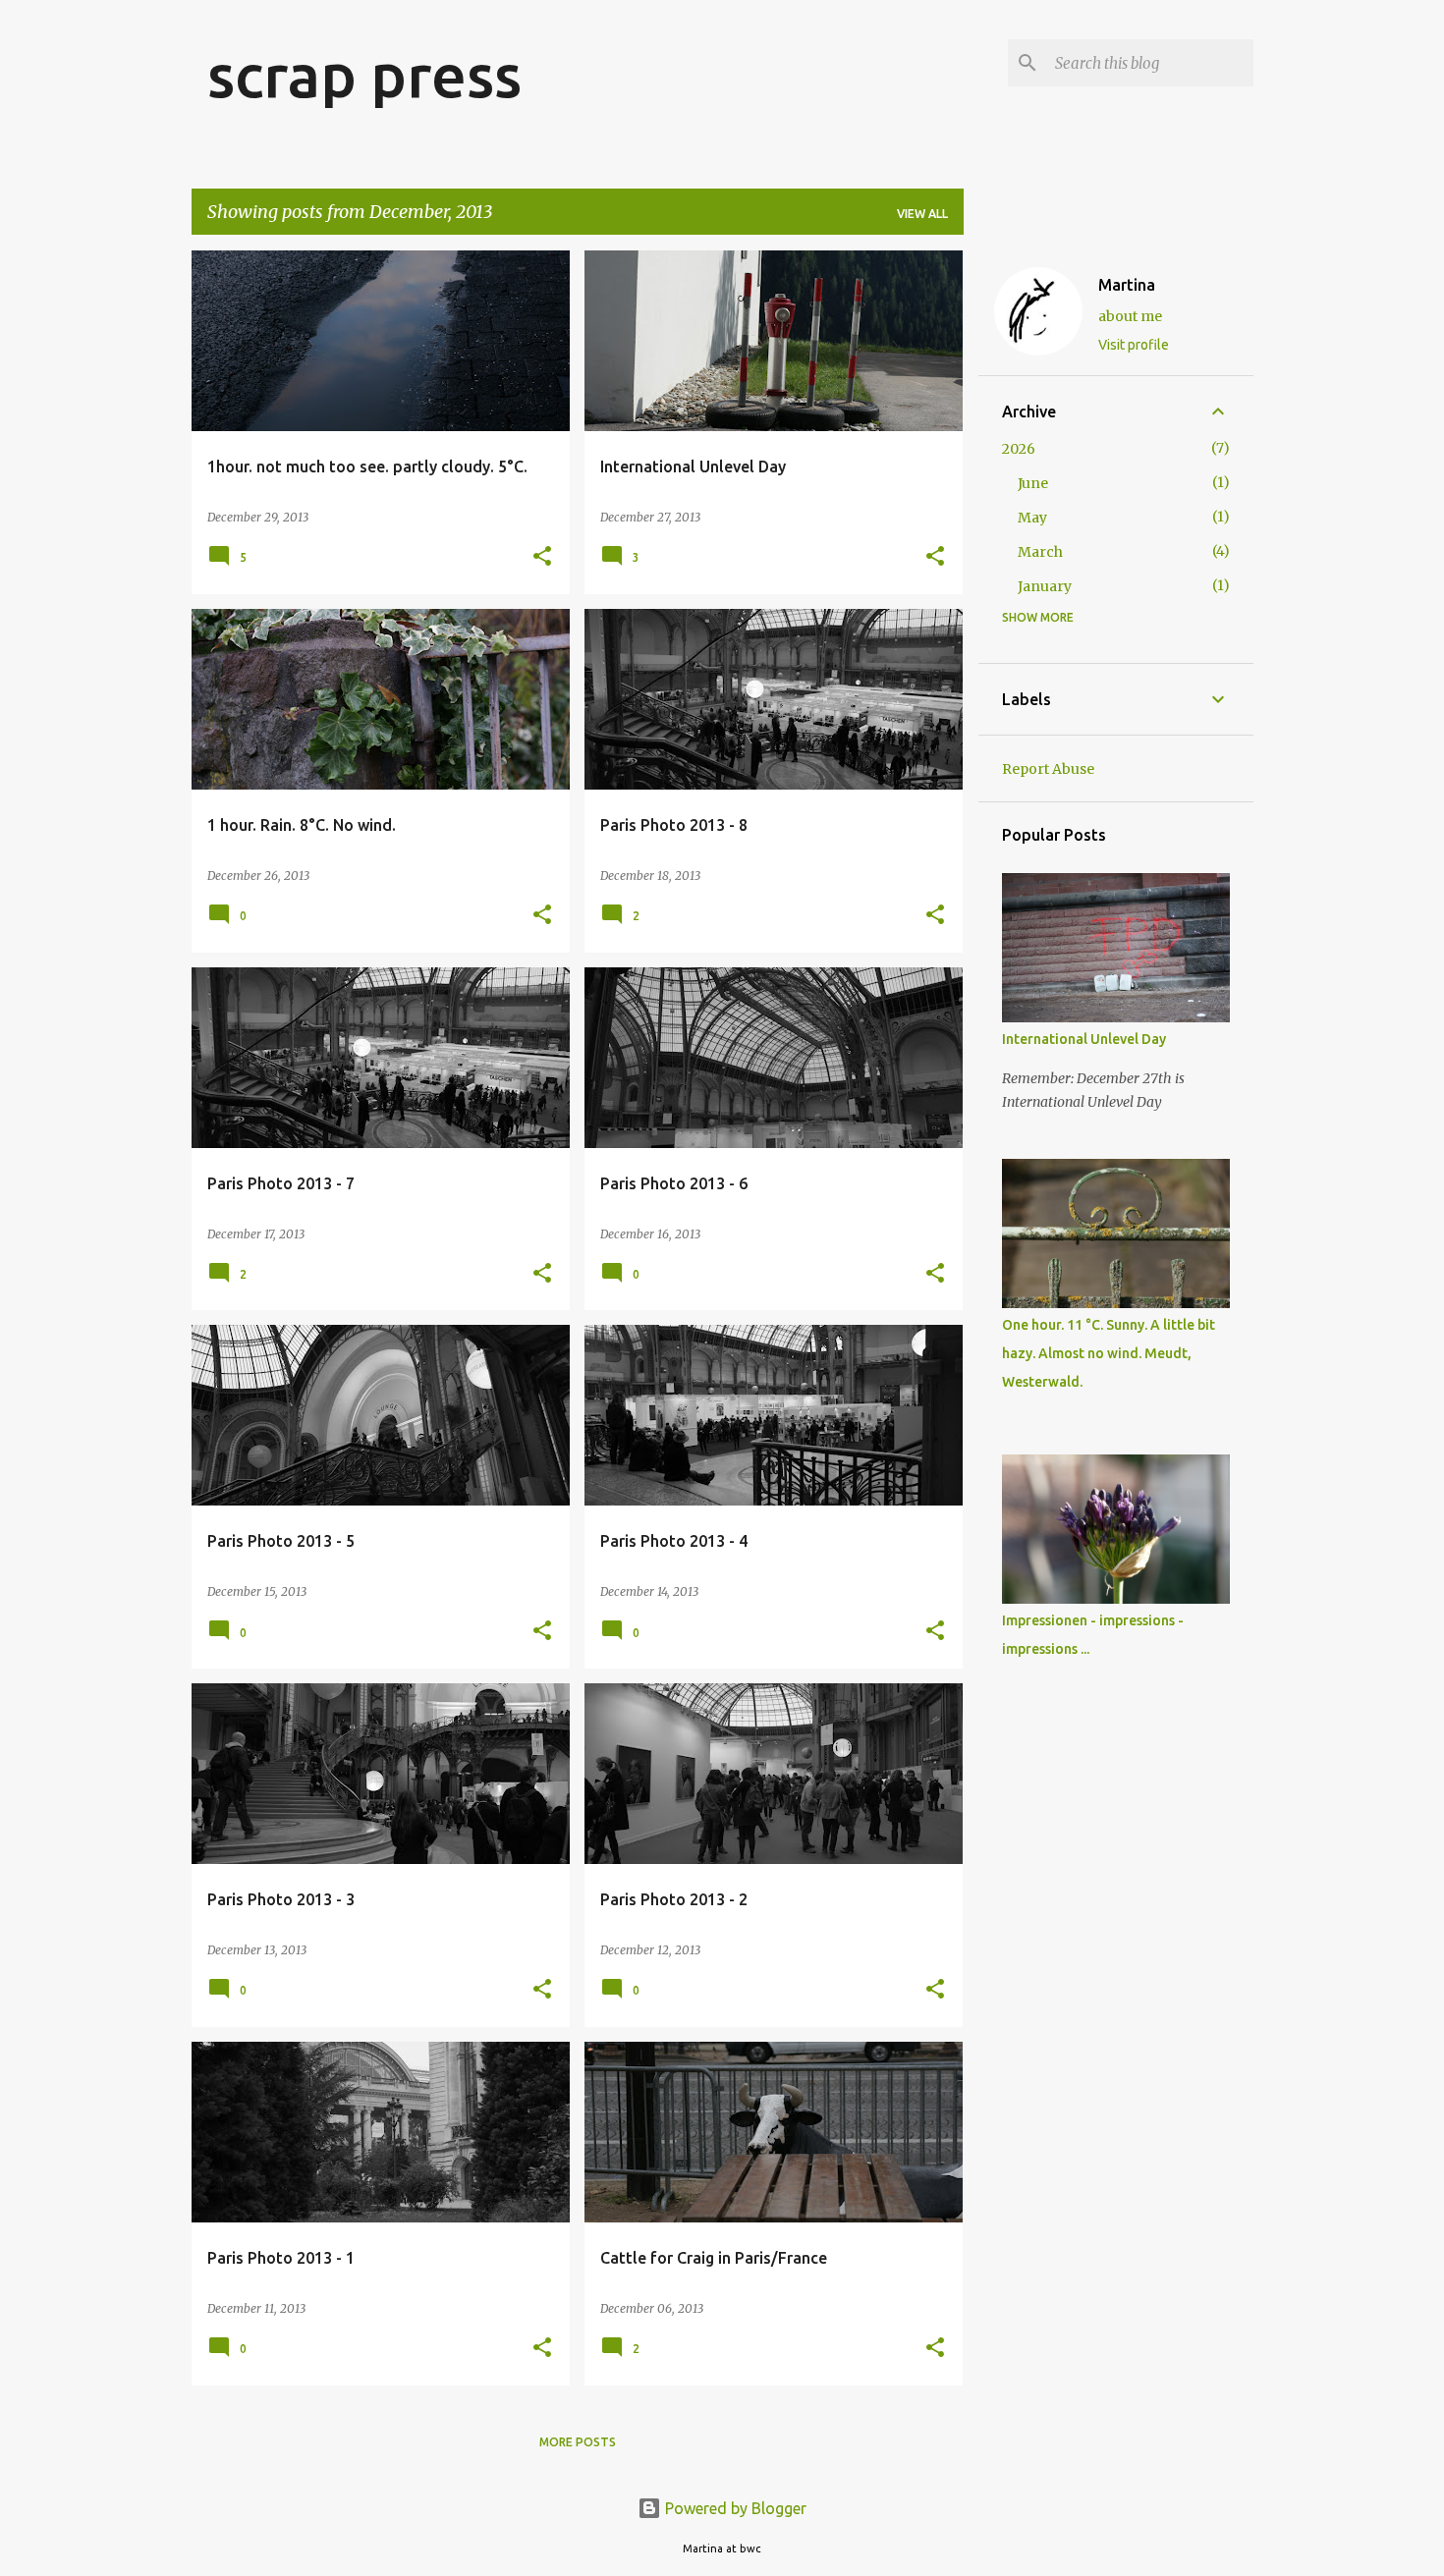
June (1033, 483)
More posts (578, 2442)
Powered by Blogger (734, 2508)
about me (1130, 316)
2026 (1019, 449)
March (1040, 552)
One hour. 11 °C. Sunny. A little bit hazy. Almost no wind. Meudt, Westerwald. (1109, 1353)
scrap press (364, 75)
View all (922, 214)
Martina (1127, 285)
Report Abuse (1048, 769)
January (1045, 586)
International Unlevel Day (1084, 1039)
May (1032, 518)
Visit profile (1134, 345)
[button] (542, 557)
